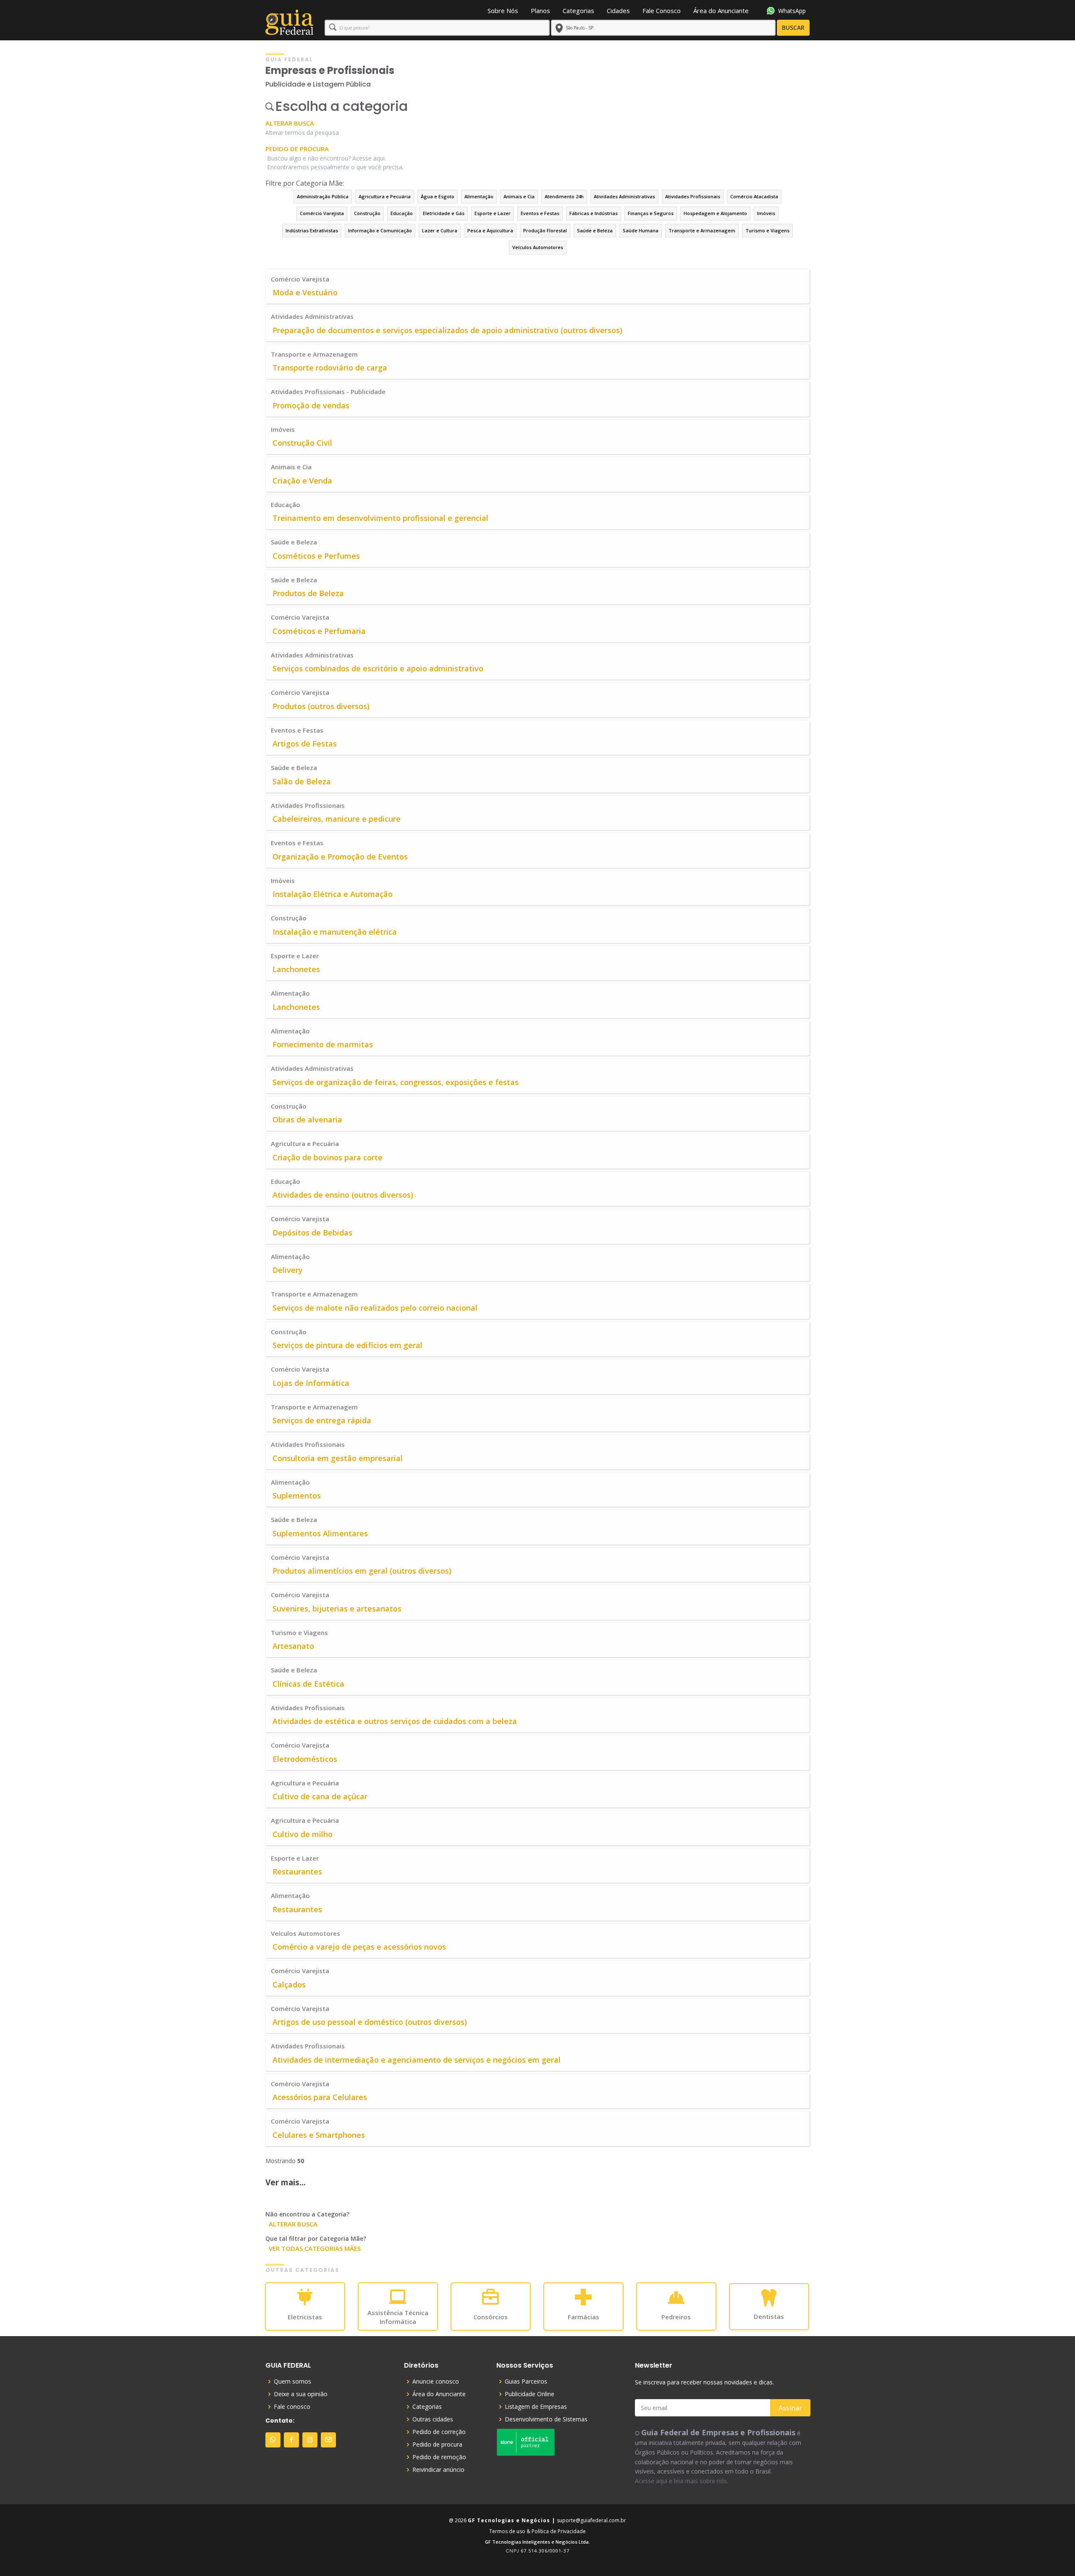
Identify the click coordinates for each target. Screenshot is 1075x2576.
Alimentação (479, 196)
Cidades (618, 11)
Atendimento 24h (564, 196)
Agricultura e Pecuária (385, 196)
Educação (402, 213)
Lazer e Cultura (440, 230)
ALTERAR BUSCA (290, 123)
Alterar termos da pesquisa (302, 133)
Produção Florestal (545, 230)
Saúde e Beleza (595, 230)
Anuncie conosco (436, 2381)
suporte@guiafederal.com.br (591, 2520)
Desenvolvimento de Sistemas (546, 2419)
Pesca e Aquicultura (490, 230)
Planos (540, 11)
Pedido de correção (439, 2432)
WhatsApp (792, 11)
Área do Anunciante (721, 11)
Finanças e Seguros (651, 213)
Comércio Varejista (322, 213)
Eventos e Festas (540, 213)
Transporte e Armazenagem (702, 230)
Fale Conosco (662, 11)
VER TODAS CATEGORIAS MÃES (315, 2248)
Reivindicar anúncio (438, 2470)
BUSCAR (793, 28)
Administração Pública (323, 196)
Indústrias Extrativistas (312, 230)
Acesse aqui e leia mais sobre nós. (682, 2481)
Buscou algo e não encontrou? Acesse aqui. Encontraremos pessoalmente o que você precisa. (335, 163)
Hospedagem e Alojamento (715, 213)
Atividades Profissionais (693, 196)
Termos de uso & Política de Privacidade (537, 2531)
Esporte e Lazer (493, 213)
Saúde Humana (641, 230)
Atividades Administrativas (624, 196)
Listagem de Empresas (536, 2407)
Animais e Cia (519, 196)
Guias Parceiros (526, 2381)
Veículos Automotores (538, 247)
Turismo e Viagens (767, 230)
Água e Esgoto (438, 196)
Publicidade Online (530, 2394)
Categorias (578, 11)
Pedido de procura (437, 2445)
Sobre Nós (503, 11)
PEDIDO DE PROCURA (297, 149)
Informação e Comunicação (380, 230)
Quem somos (292, 2381)
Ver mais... (286, 2182)
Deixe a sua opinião (301, 2394)
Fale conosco (292, 2407)
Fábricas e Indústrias (594, 213)
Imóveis (766, 213)
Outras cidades (433, 2419)
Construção (367, 213)
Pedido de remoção (439, 2457)
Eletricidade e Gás (444, 213)
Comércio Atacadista (754, 196)
